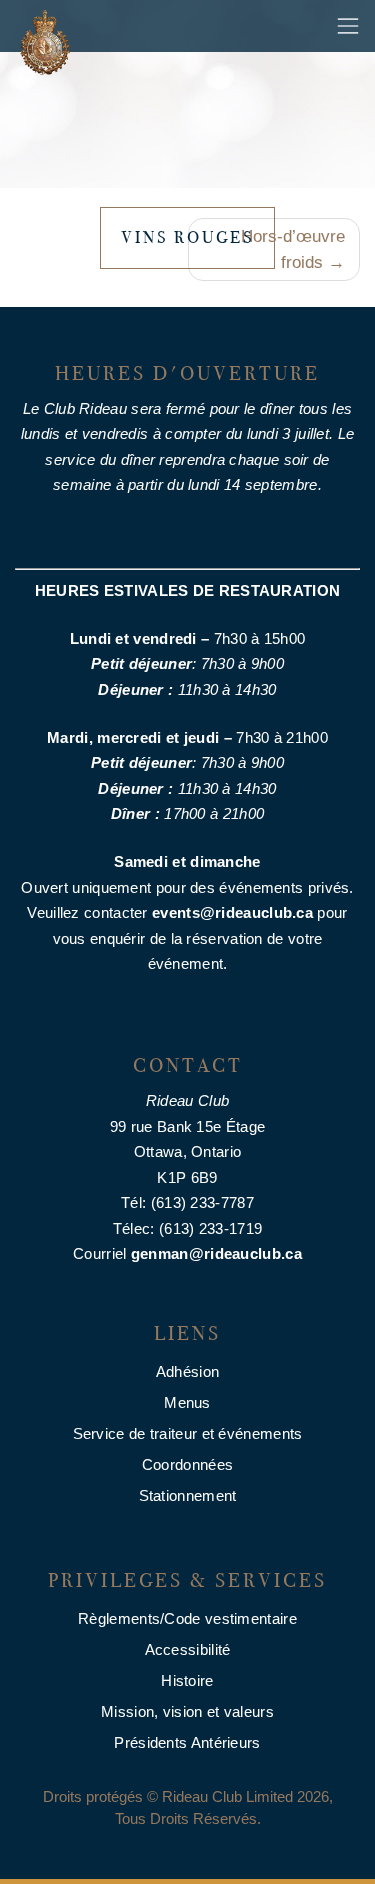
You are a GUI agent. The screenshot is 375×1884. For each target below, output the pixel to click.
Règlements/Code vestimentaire (187, 1618)
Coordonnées (187, 1464)
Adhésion (187, 1371)
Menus (187, 1402)
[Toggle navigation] (348, 26)
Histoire (187, 1680)
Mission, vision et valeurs (187, 1711)
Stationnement (188, 1495)
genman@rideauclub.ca (216, 1253)
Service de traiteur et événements (188, 1433)
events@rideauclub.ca (232, 912)
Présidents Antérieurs (187, 1742)
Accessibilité (188, 1649)
